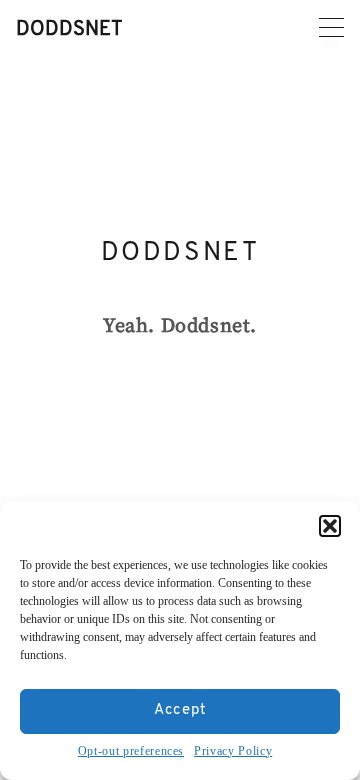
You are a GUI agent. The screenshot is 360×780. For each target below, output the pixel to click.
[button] (330, 526)
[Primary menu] (331, 27)
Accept (180, 710)
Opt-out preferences (131, 751)
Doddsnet (69, 30)
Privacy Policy (233, 751)
